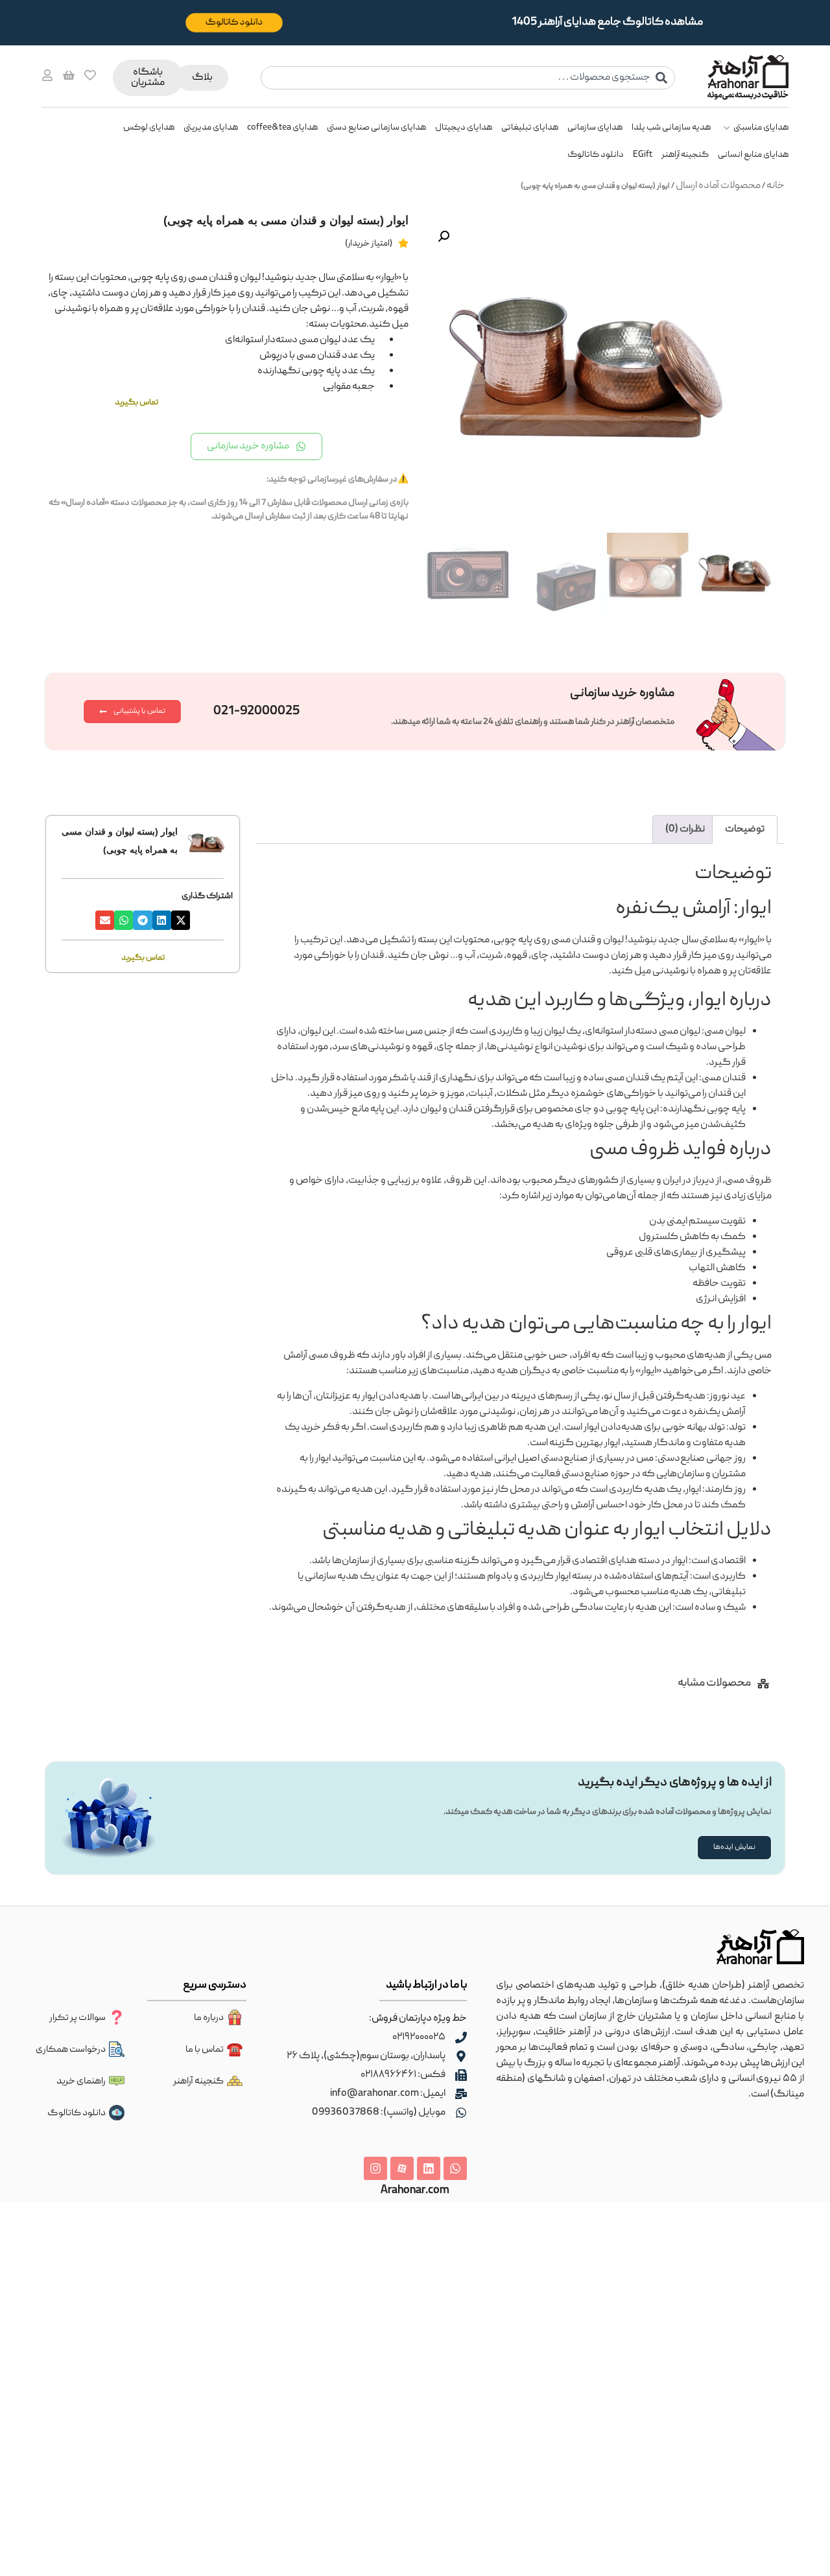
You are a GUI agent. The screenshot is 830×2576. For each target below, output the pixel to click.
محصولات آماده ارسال (718, 186)
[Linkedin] (429, 2168)
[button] (444, 237)
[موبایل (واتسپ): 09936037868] (461, 2113)
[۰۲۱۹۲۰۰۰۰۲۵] (461, 2037)
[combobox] (468, 78)
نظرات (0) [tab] (685, 830)
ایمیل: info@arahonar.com (388, 2094)
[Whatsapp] (455, 2168)
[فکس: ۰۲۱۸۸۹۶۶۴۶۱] (461, 2075)
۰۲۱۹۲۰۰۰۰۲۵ (419, 2037)
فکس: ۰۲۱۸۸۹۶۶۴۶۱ (403, 2075)
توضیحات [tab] (745, 830)
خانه (776, 186)
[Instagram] (375, 2168)
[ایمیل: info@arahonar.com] (461, 2094)
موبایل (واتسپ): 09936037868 (379, 2113)
